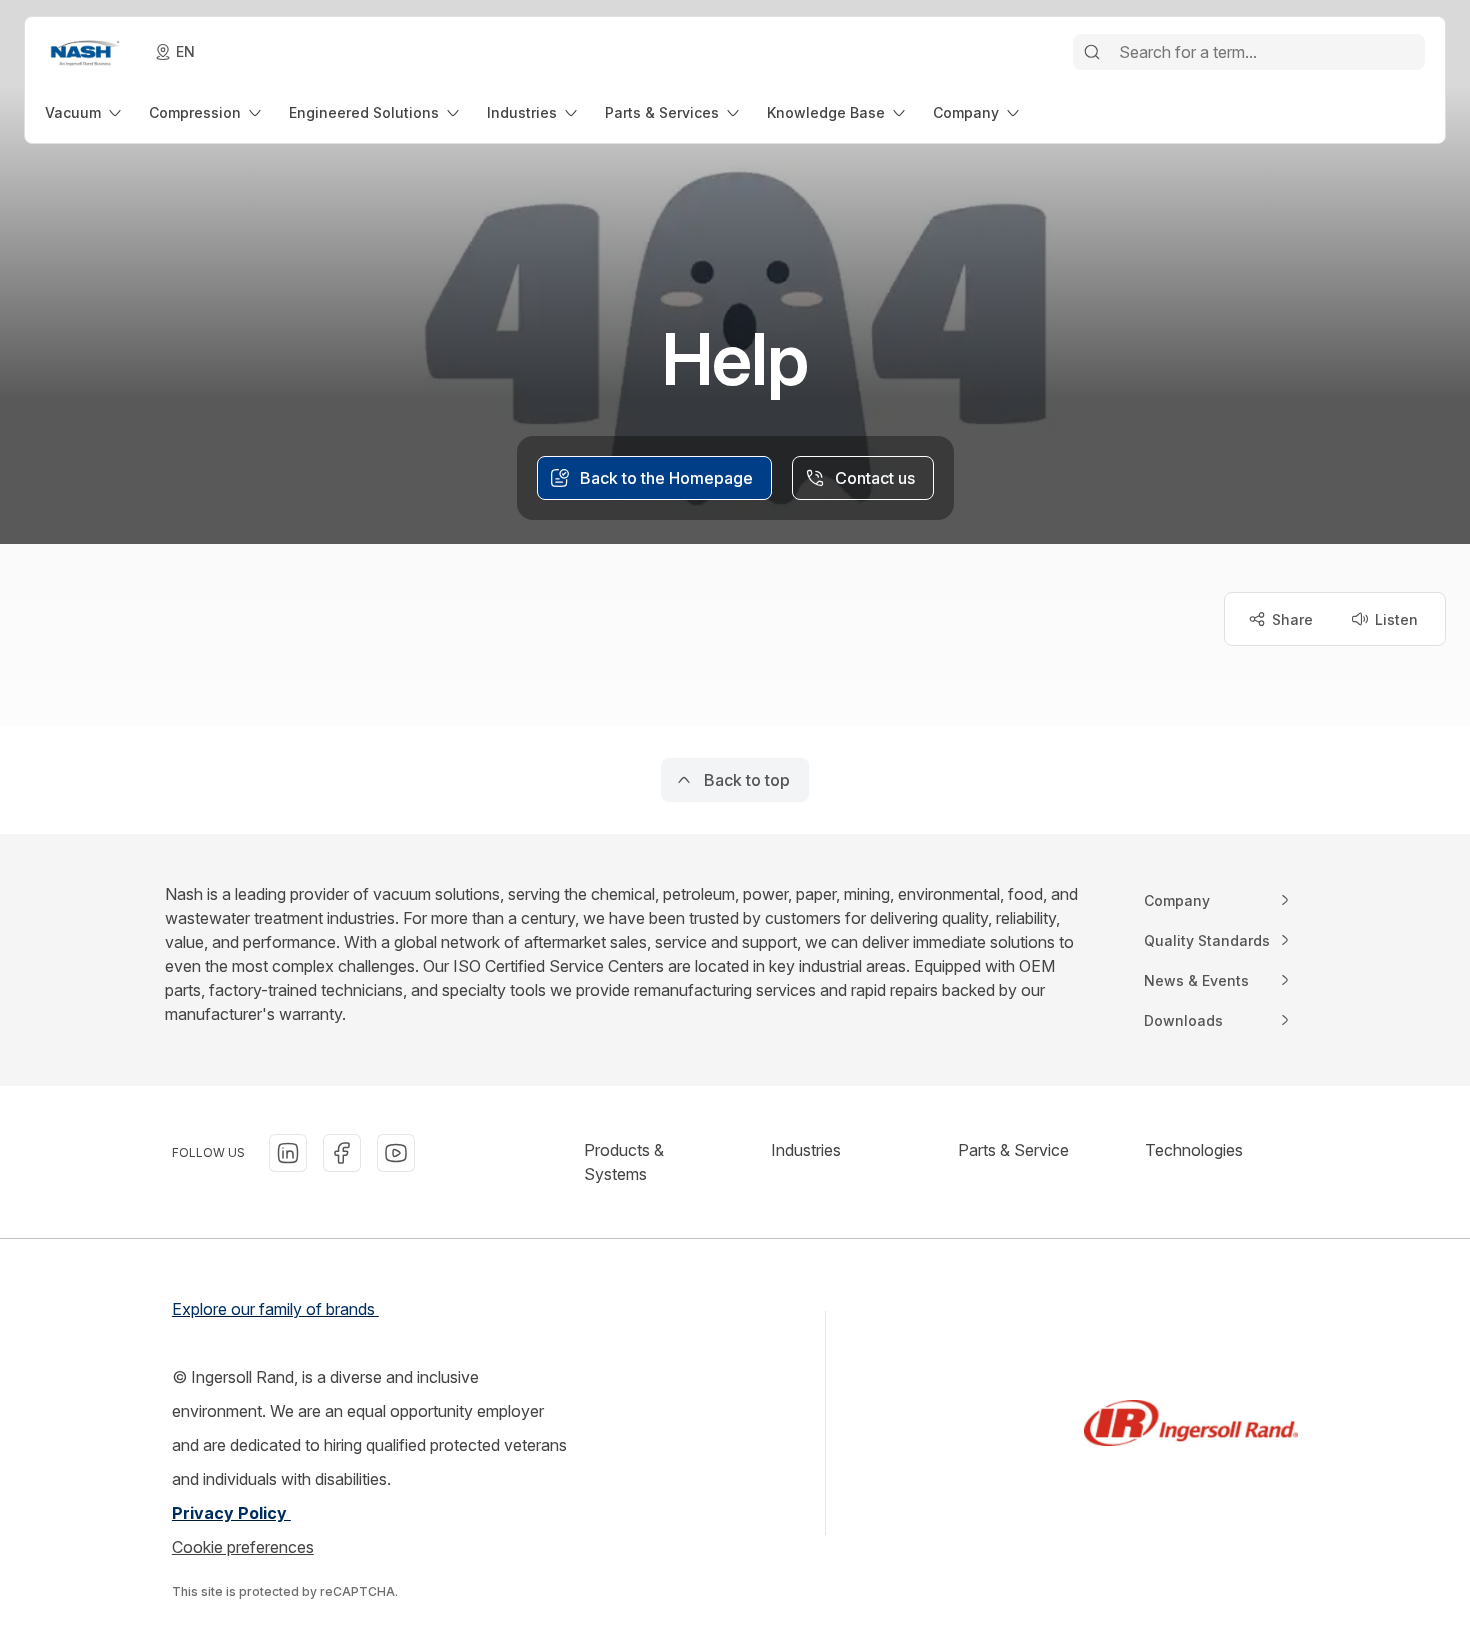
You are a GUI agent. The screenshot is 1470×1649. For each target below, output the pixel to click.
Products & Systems (624, 1162)
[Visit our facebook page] (342, 1153)
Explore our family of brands (275, 1309)
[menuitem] (85, 112)
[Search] (1092, 52)
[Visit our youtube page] (396, 1153)
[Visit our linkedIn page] (288, 1153)
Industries (806, 1150)
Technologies (1194, 1150)
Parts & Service (1013, 1150)
